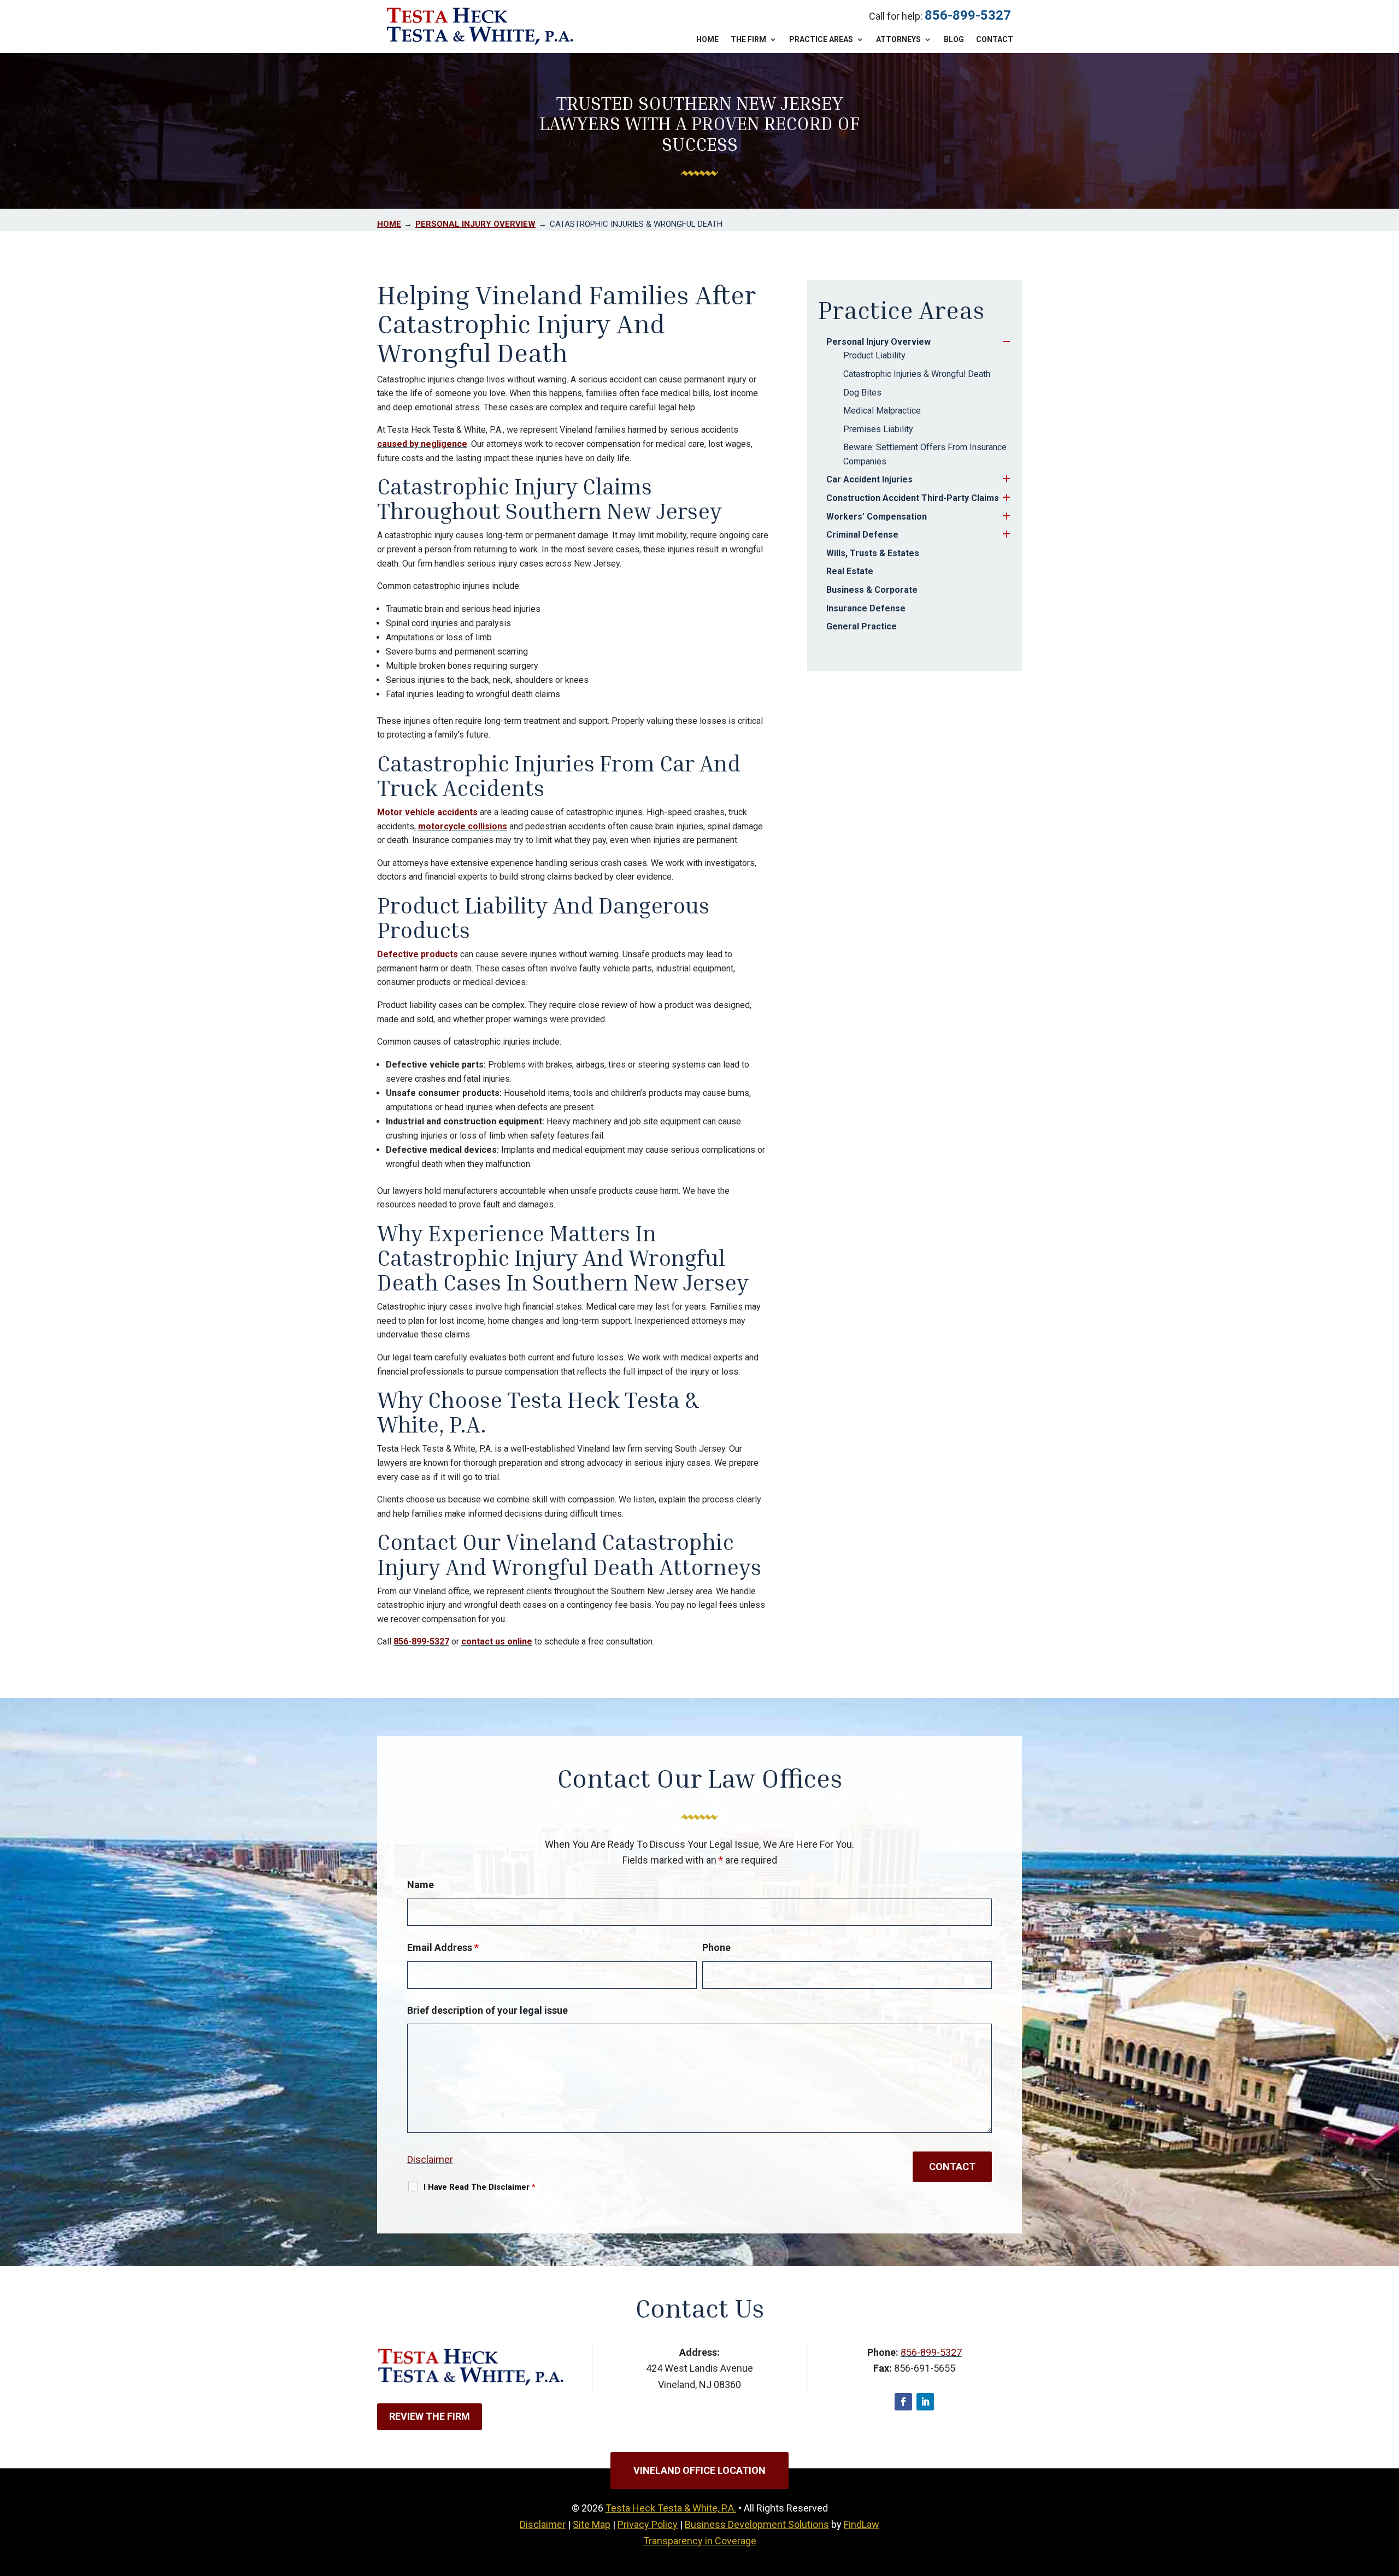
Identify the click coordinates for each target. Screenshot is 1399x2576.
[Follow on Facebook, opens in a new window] (903, 2402)
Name (421, 1885)
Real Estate (850, 571)
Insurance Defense (866, 608)
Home (707, 40)
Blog (954, 40)
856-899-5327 (968, 15)
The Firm (748, 40)
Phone (716, 1947)
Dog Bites (862, 393)
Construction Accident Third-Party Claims (913, 498)
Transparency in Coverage (700, 2541)
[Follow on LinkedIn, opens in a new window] (925, 2402)
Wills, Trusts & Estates (873, 553)
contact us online (497, 1641)
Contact (995, 40)
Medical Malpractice (882, 411)
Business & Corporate (872, 590)
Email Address (443, 1947)
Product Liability (874, 355)
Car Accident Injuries (869, 479)
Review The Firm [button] (430, 2416)
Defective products (418, 954)
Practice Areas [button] (821, 40)
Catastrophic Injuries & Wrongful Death (917, 374)
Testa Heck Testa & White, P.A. (671, 2508)
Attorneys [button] (898, 40)
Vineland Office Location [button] (699, 2470)
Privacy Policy (648, 2524)
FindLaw (862, 2524)
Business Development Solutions (757, 2524)
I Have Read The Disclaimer (480, 2187)
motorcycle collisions (463, 826)
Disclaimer (430, 2159)
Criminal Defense (862, 535)
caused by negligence (422, 444)
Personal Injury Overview (878, 342)
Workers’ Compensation (877, 517)
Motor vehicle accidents (427, 812)
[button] (1388, 2497)
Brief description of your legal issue (487, 2010)
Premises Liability (878, 429)
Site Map (592, 2524)
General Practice (862, 626)
